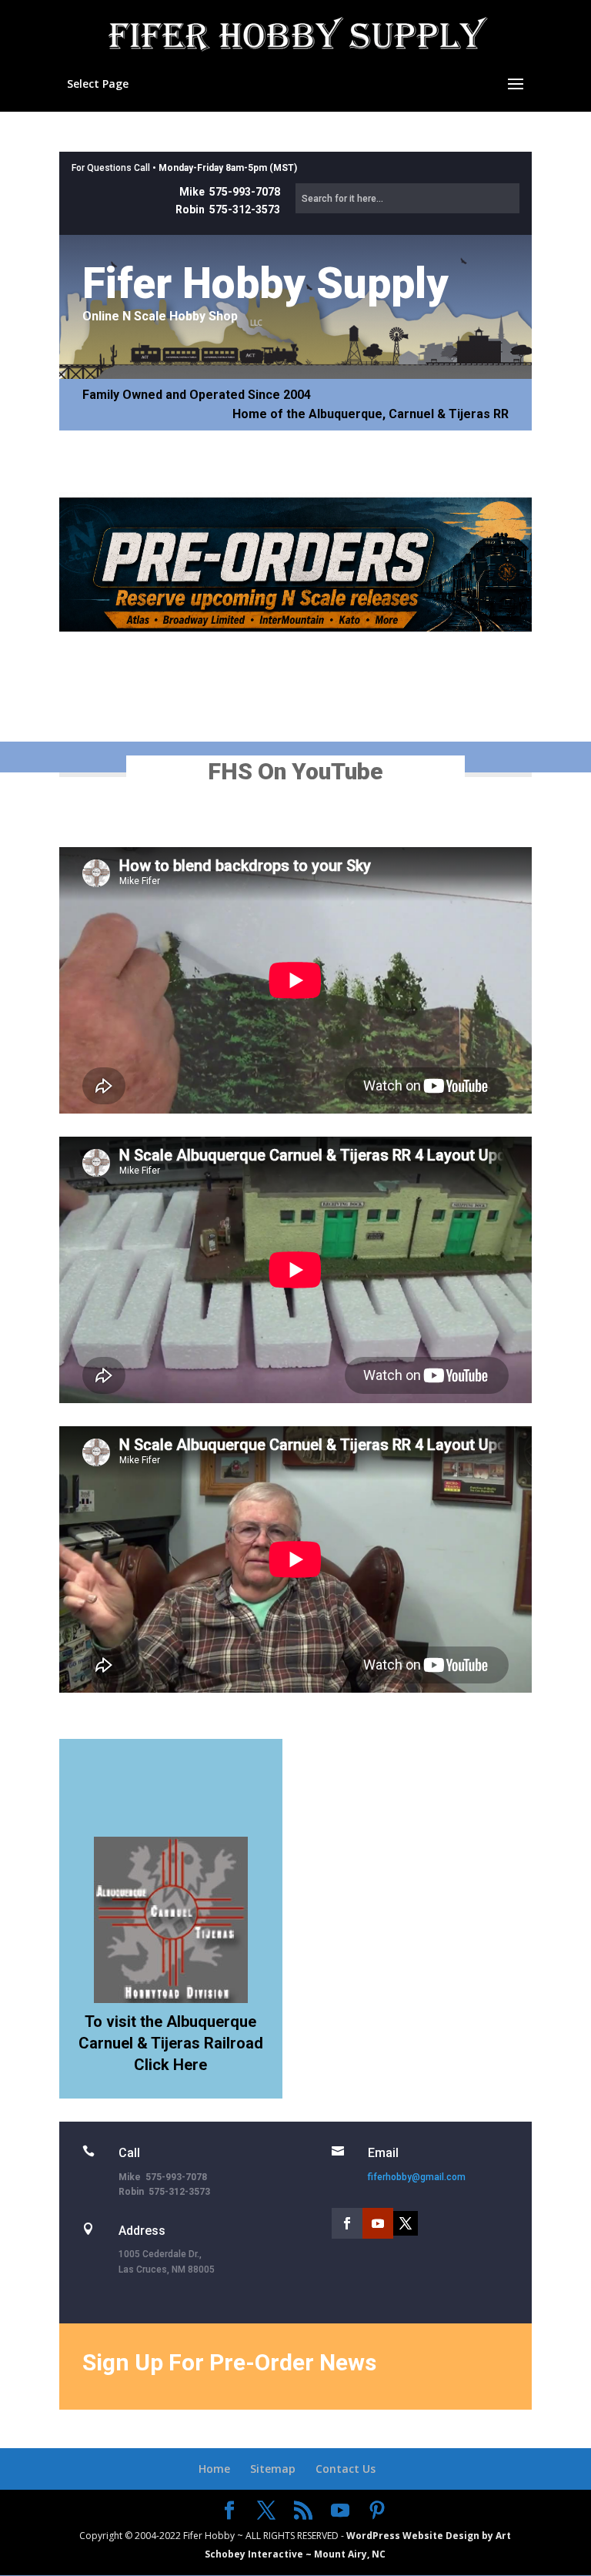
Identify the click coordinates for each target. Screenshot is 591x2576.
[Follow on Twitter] (406, 2223)
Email (383, 2153)
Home (214, 2469)
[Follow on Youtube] (378, 2223)
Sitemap (273, 2469)
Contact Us (346, 2469)
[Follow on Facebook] (347, 2223)
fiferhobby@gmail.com (417, 2177)
